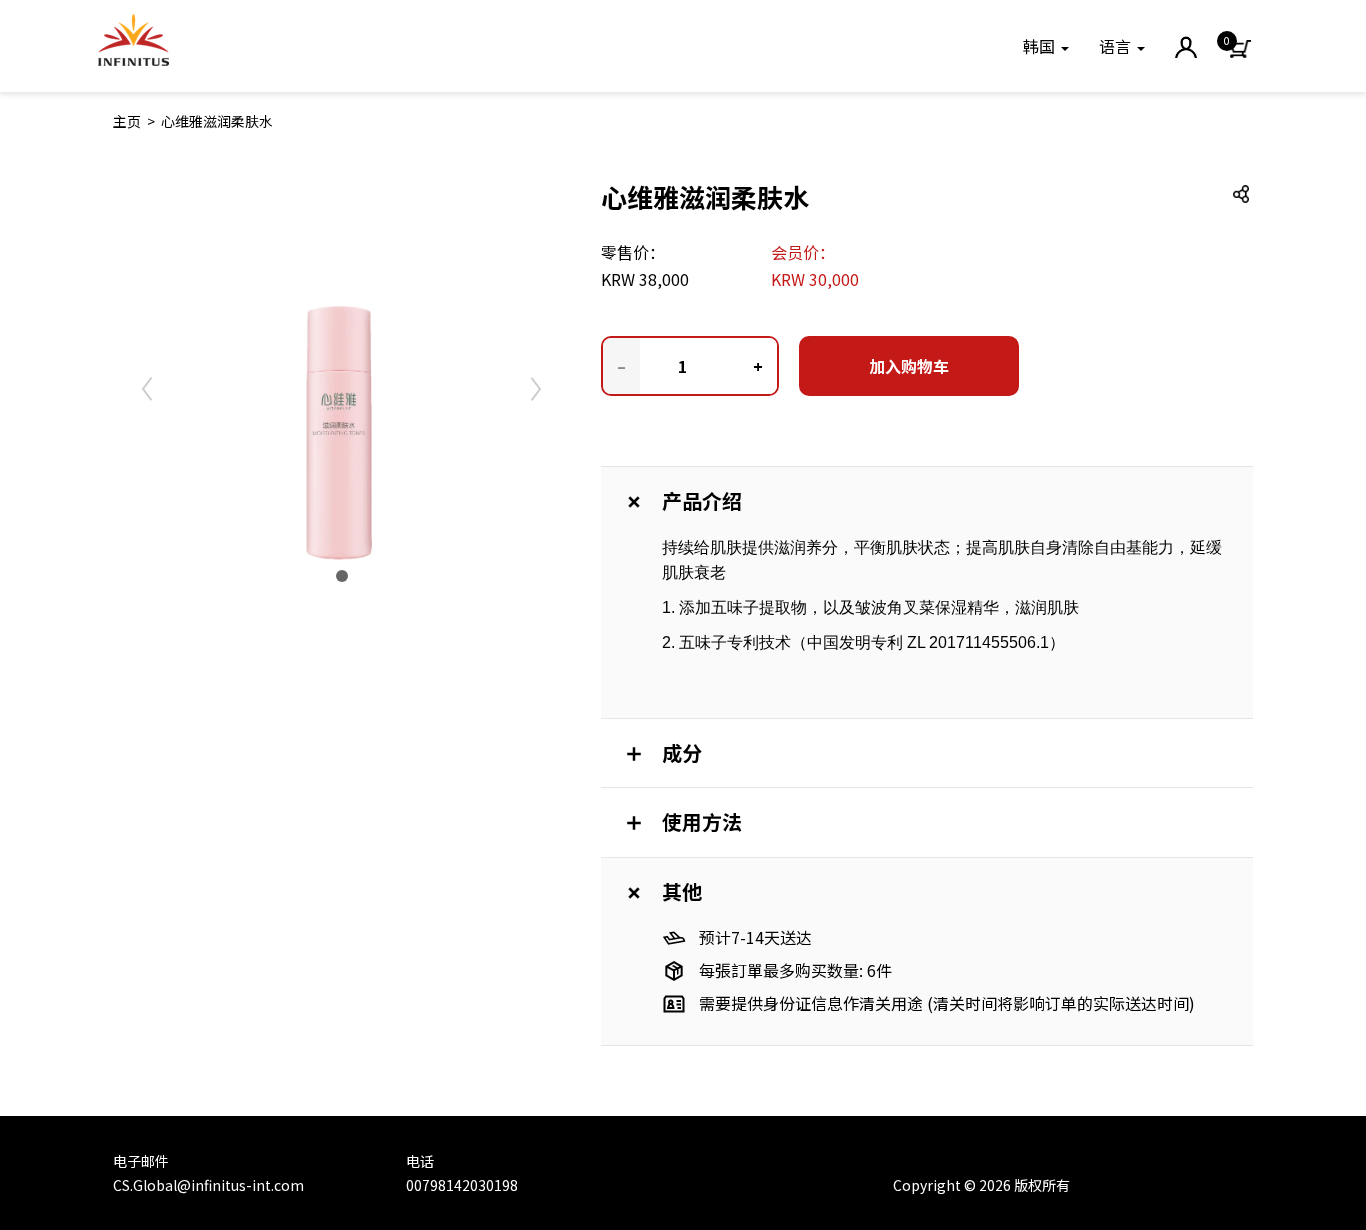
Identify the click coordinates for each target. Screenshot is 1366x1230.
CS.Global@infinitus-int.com (208, 1185)
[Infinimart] (133, 40)
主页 (127, 121)
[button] (1046, 46)
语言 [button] (1117, 46)
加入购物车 (909, 366)
